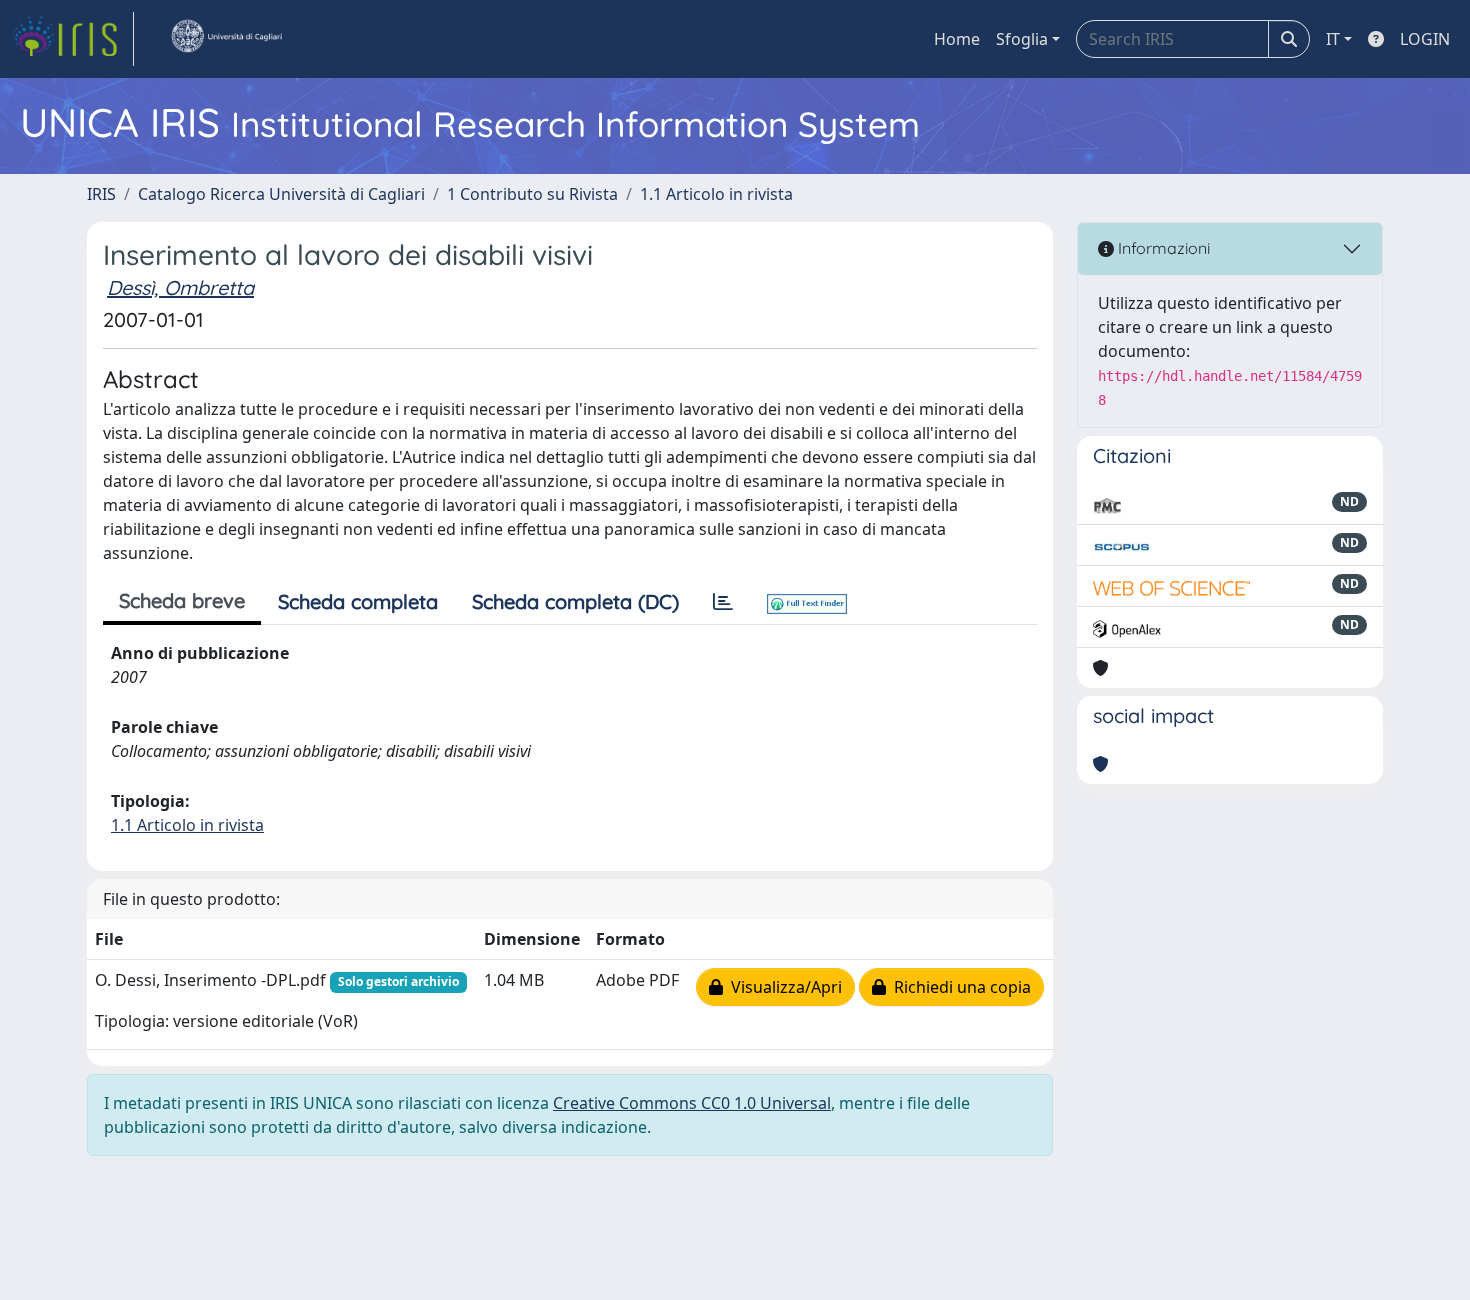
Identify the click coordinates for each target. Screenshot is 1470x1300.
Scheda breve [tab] (182, 600)
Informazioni (1162, 248)
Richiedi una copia (958, 987)
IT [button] (1333, 39)
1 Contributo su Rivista (532, 194)
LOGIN (1425, 39)
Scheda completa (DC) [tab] (575, 601)
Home (957, 39)
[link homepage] (73, 39)
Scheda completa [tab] (358, 601)
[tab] (723, 602)
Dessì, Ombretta (180, 287)
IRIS (101, 194)
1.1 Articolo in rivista (716, 194)
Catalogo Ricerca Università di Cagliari (281, 194)
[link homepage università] (226, 39)
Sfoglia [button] (1022, 39)
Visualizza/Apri (782, 987)
